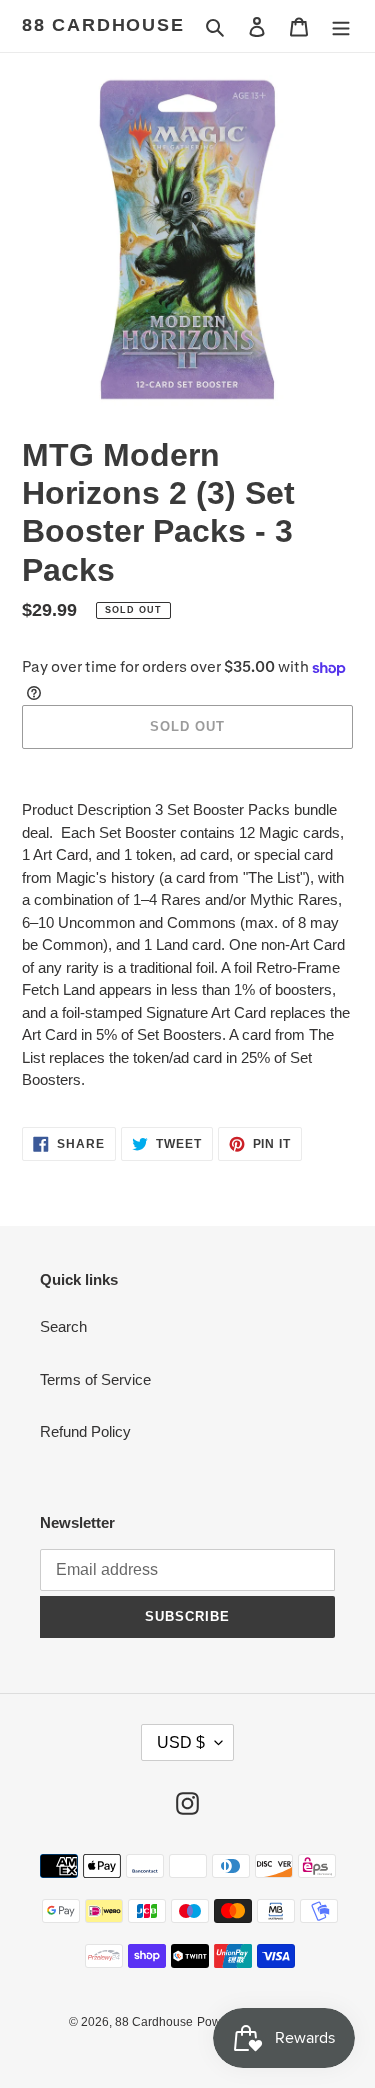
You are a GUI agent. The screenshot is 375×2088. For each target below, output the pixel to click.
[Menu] (341, 26)
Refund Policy (85, 1431)
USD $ (181, 1742)
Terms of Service (95, 1379)
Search (63, 1326)
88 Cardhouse (103, 25)
